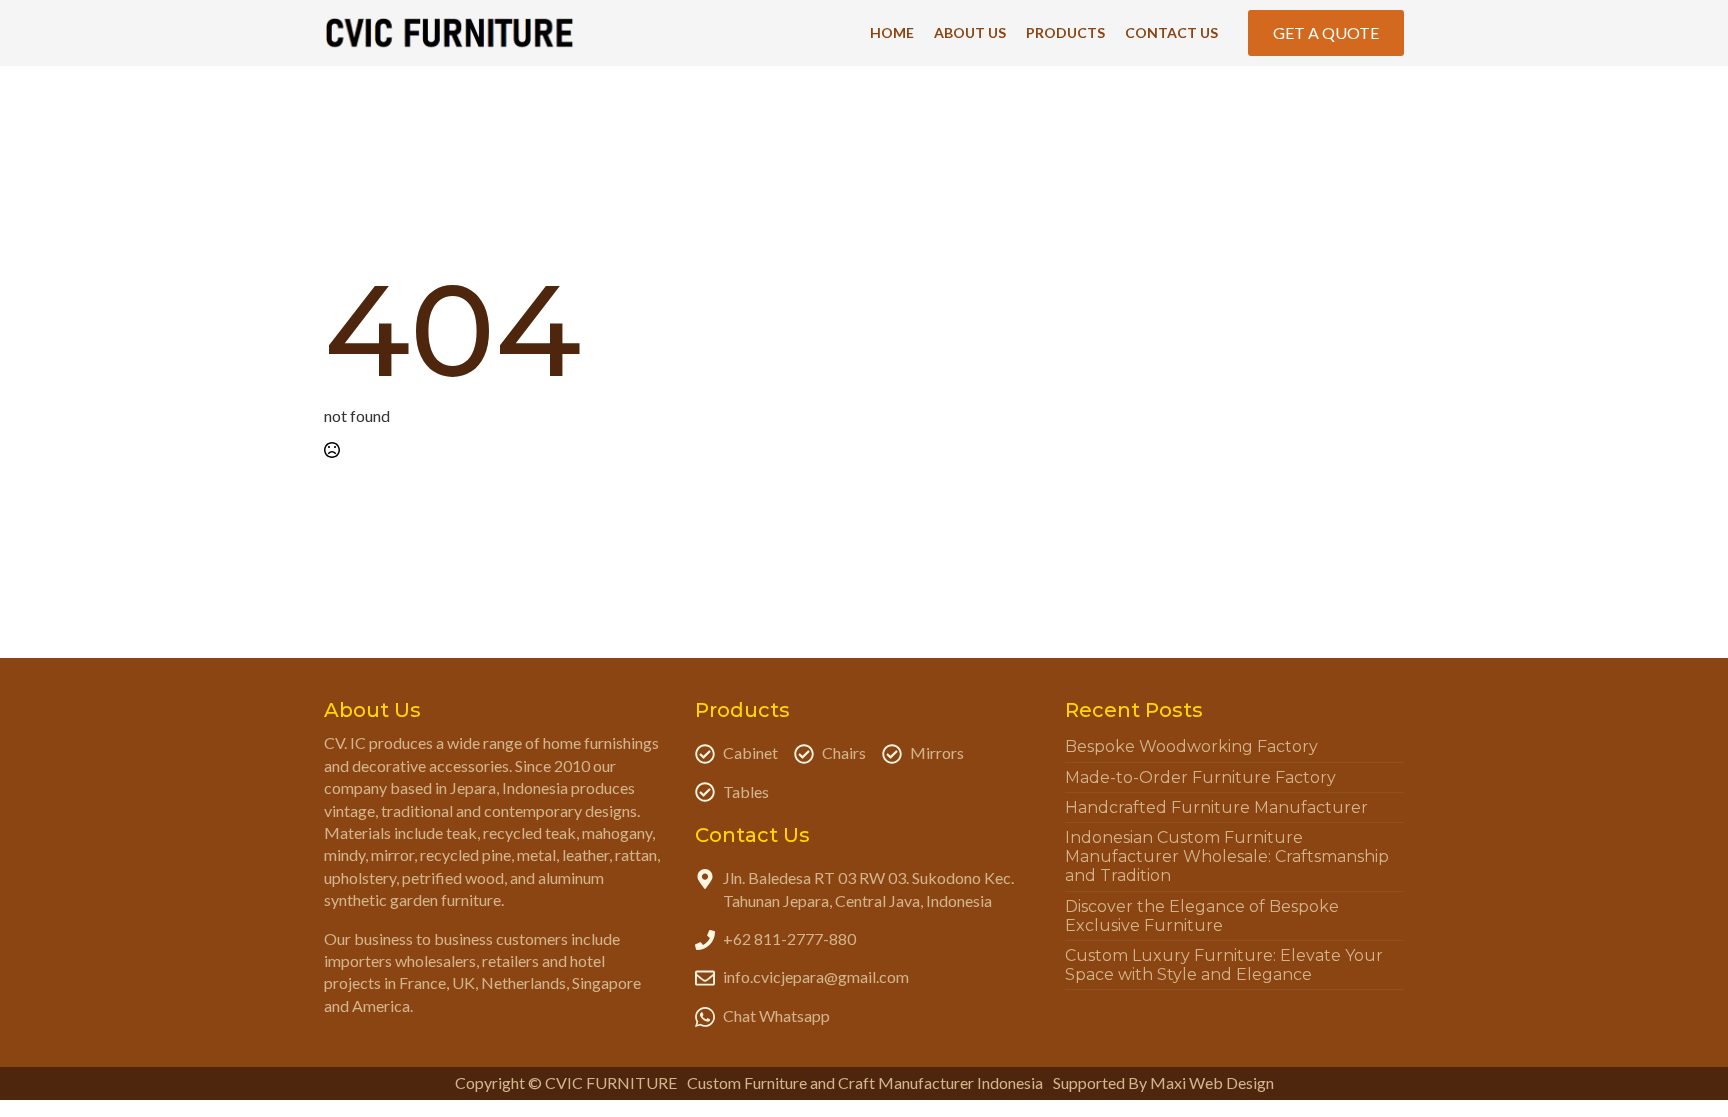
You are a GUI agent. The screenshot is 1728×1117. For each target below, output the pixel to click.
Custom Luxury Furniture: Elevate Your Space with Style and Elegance (1224, 965)
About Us (970, 32)
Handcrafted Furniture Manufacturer (1216, 807)
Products (1065, 32)
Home (892, 32)
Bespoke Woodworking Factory (1191, 746)
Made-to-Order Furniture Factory (1200, 777)
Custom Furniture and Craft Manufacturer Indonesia (865, 1082)
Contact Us (1171, 32)
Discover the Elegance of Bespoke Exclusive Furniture (1202, 916)
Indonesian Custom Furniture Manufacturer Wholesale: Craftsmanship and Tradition (1227, 856)
